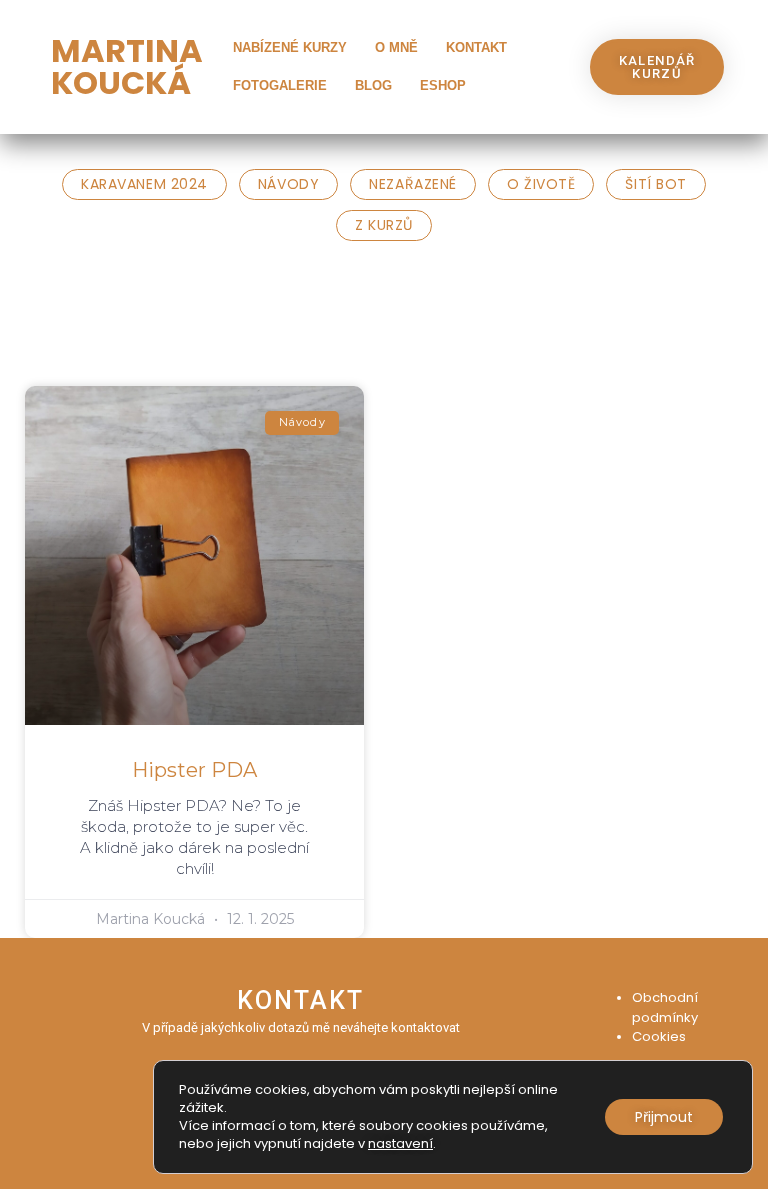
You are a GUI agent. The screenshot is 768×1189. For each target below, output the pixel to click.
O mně (396, 47)
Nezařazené (413, 184)
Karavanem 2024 (144, 184)
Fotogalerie (280, 85)
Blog (373, 85)
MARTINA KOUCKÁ (127, 66)
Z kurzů (384, 225)
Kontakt (476, 47)
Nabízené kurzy (290, 47)
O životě (541, 184)
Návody (288, 184)
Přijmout (664, 1117)
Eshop (443, 85)
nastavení (400, 1144)
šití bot (655, 184)
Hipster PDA (194, 770)
